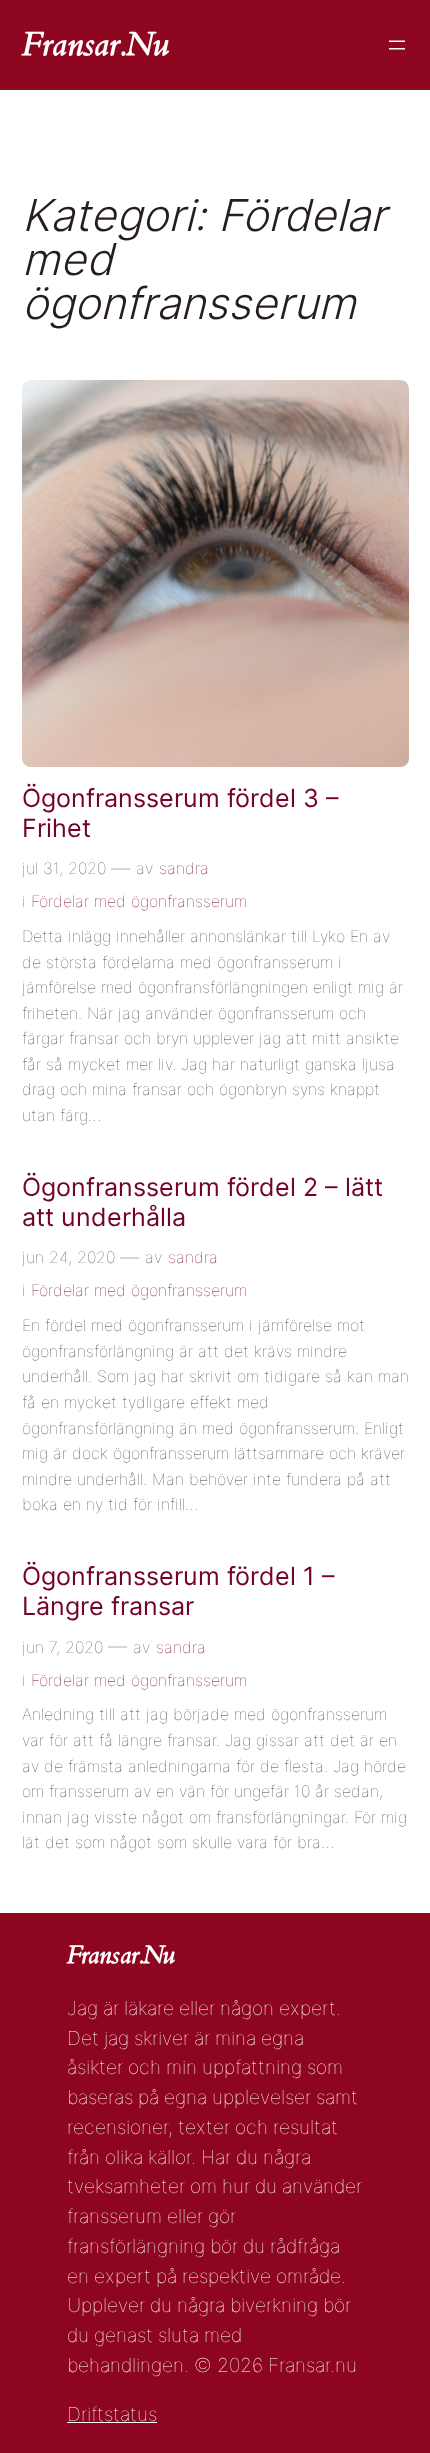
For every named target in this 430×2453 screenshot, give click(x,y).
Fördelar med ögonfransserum (139, 901)
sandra (184, 868)
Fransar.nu (95, 44)
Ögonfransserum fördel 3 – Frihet (180, 813)
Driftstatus (112, 2414)
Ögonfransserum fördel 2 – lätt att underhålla (202, 1202)
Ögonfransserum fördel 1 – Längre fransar (178, 1591)
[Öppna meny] (397, 45)
